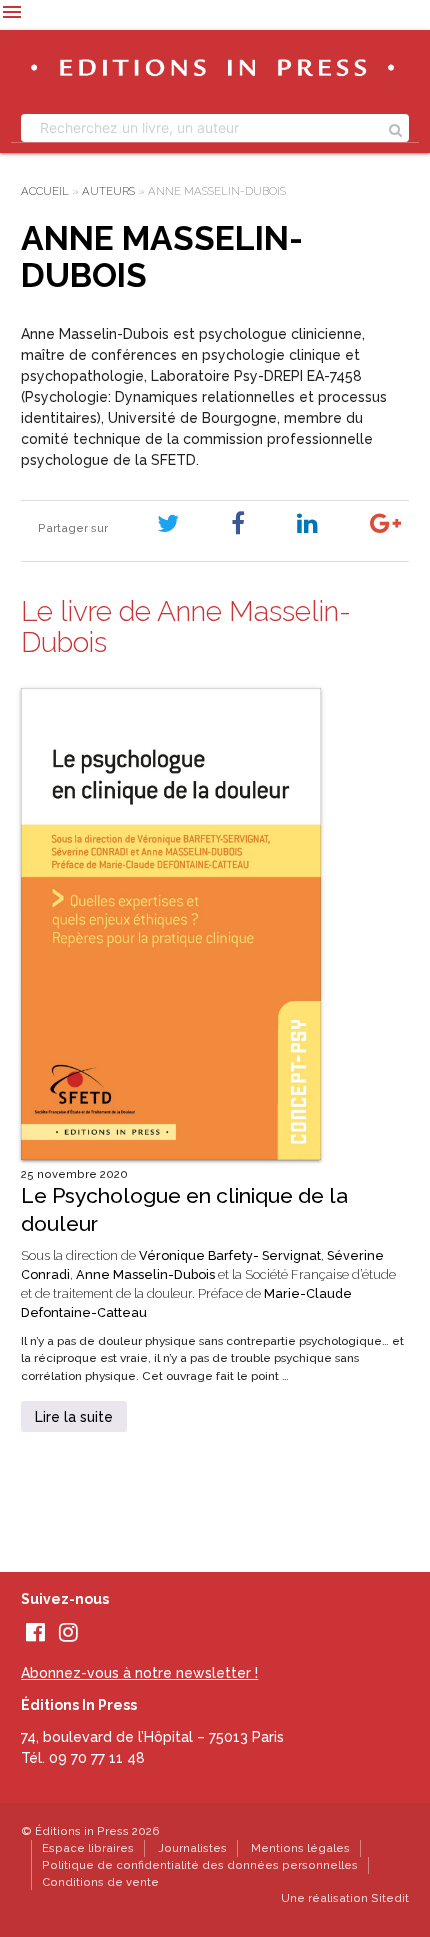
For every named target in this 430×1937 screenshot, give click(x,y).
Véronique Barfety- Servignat (230, 1255)
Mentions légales (300, 1848)
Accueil (45, 191)
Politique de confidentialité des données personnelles (200, 1865)
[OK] (395, 128)
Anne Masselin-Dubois (145, 1274)
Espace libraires (88, 1848)
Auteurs (108, 191)
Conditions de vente (100, 1882)
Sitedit (390, 1898)
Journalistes (192, 1848)
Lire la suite (74, 1417)
